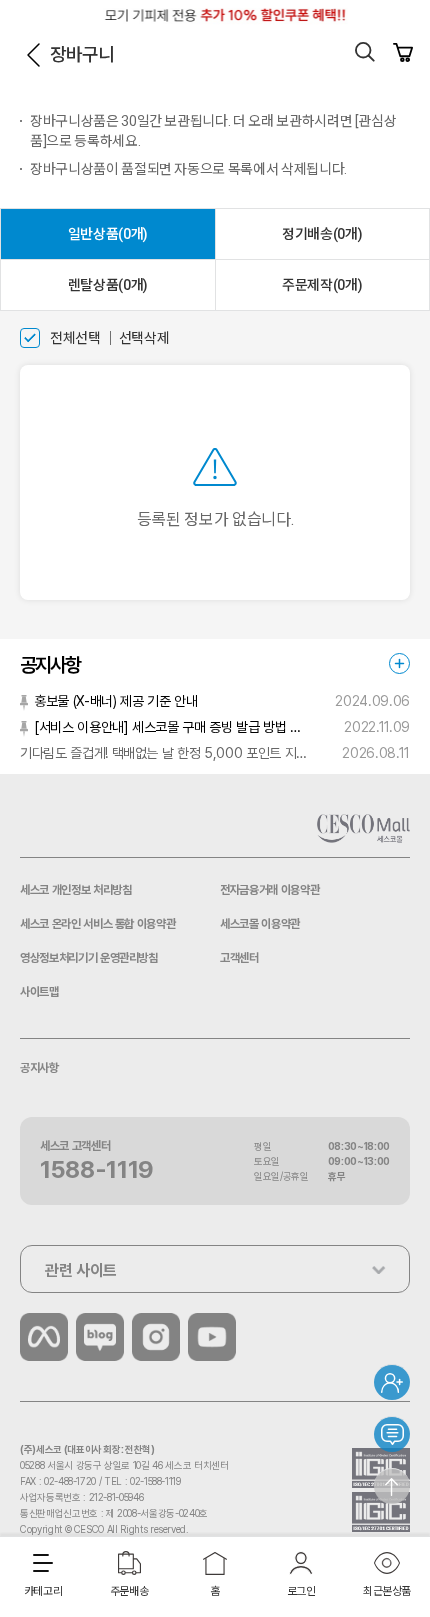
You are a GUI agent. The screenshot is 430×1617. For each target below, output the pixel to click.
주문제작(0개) (322, 285)
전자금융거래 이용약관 (269, 890)
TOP (392, 1486)
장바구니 (403, 52)
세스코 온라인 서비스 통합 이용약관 (97, 924)
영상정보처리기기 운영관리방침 (89, 958)
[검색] (365, 52)
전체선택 (75, 338)
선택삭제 (144, 338)
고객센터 (239, 958)
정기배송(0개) (322, 234)
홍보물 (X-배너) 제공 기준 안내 (115, 701)
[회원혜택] (392, 1382)
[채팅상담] (392, 1434)
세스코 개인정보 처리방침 (75, 890)
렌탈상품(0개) (108, 285)
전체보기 (399, 663)
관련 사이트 (81, 1270)
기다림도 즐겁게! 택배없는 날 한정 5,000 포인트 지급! (165, 753)
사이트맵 (39, 992)
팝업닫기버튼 (402, 15)
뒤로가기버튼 (33, 55)
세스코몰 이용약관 (260, 924)
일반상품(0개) (108, 234)
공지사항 (39, 1068)
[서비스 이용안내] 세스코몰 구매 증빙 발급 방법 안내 (172, 727)
